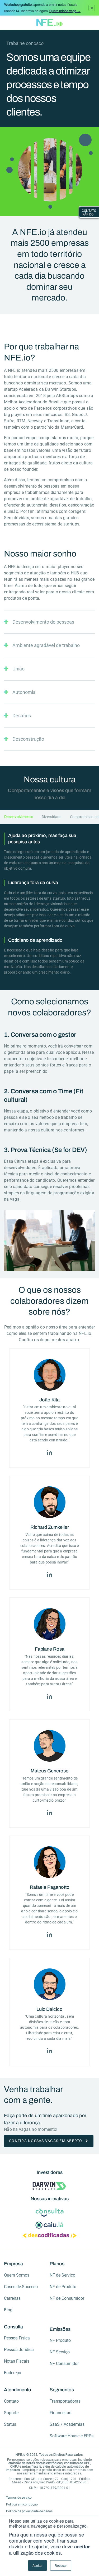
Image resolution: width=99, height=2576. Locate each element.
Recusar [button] (61, 2565)
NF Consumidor (64, 2364)
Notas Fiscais (17, 2361)
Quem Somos (17, 2275)
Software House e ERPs (72, 2436)
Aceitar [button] (37, 2565)
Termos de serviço (19, 2498)
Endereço (13, 2373)
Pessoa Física (17, 2338)
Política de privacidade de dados (29, 2511)
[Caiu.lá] (49, 2225)
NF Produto (60, 2340)
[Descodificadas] (50, 2236)
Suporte (11, 2413)
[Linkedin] (49, 1450)
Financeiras (60, 2413)
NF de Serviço (62, 2275)
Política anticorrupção (22, 2504)
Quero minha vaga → (65, 11)
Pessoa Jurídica (19, 2350)
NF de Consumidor (67, 2298)
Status (10, 2424)
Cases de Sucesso (21, 2287)
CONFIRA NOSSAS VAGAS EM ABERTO (46, 2141)
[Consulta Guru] (50, 2213)
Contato (11, 2401)
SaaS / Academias (67, 2424)
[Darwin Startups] (49, 2187)
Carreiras (12, 2298)
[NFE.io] (49, 23)
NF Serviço (60, 2352)
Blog (8, 2310)
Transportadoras (65, 2401)
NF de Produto (63, 2287)
